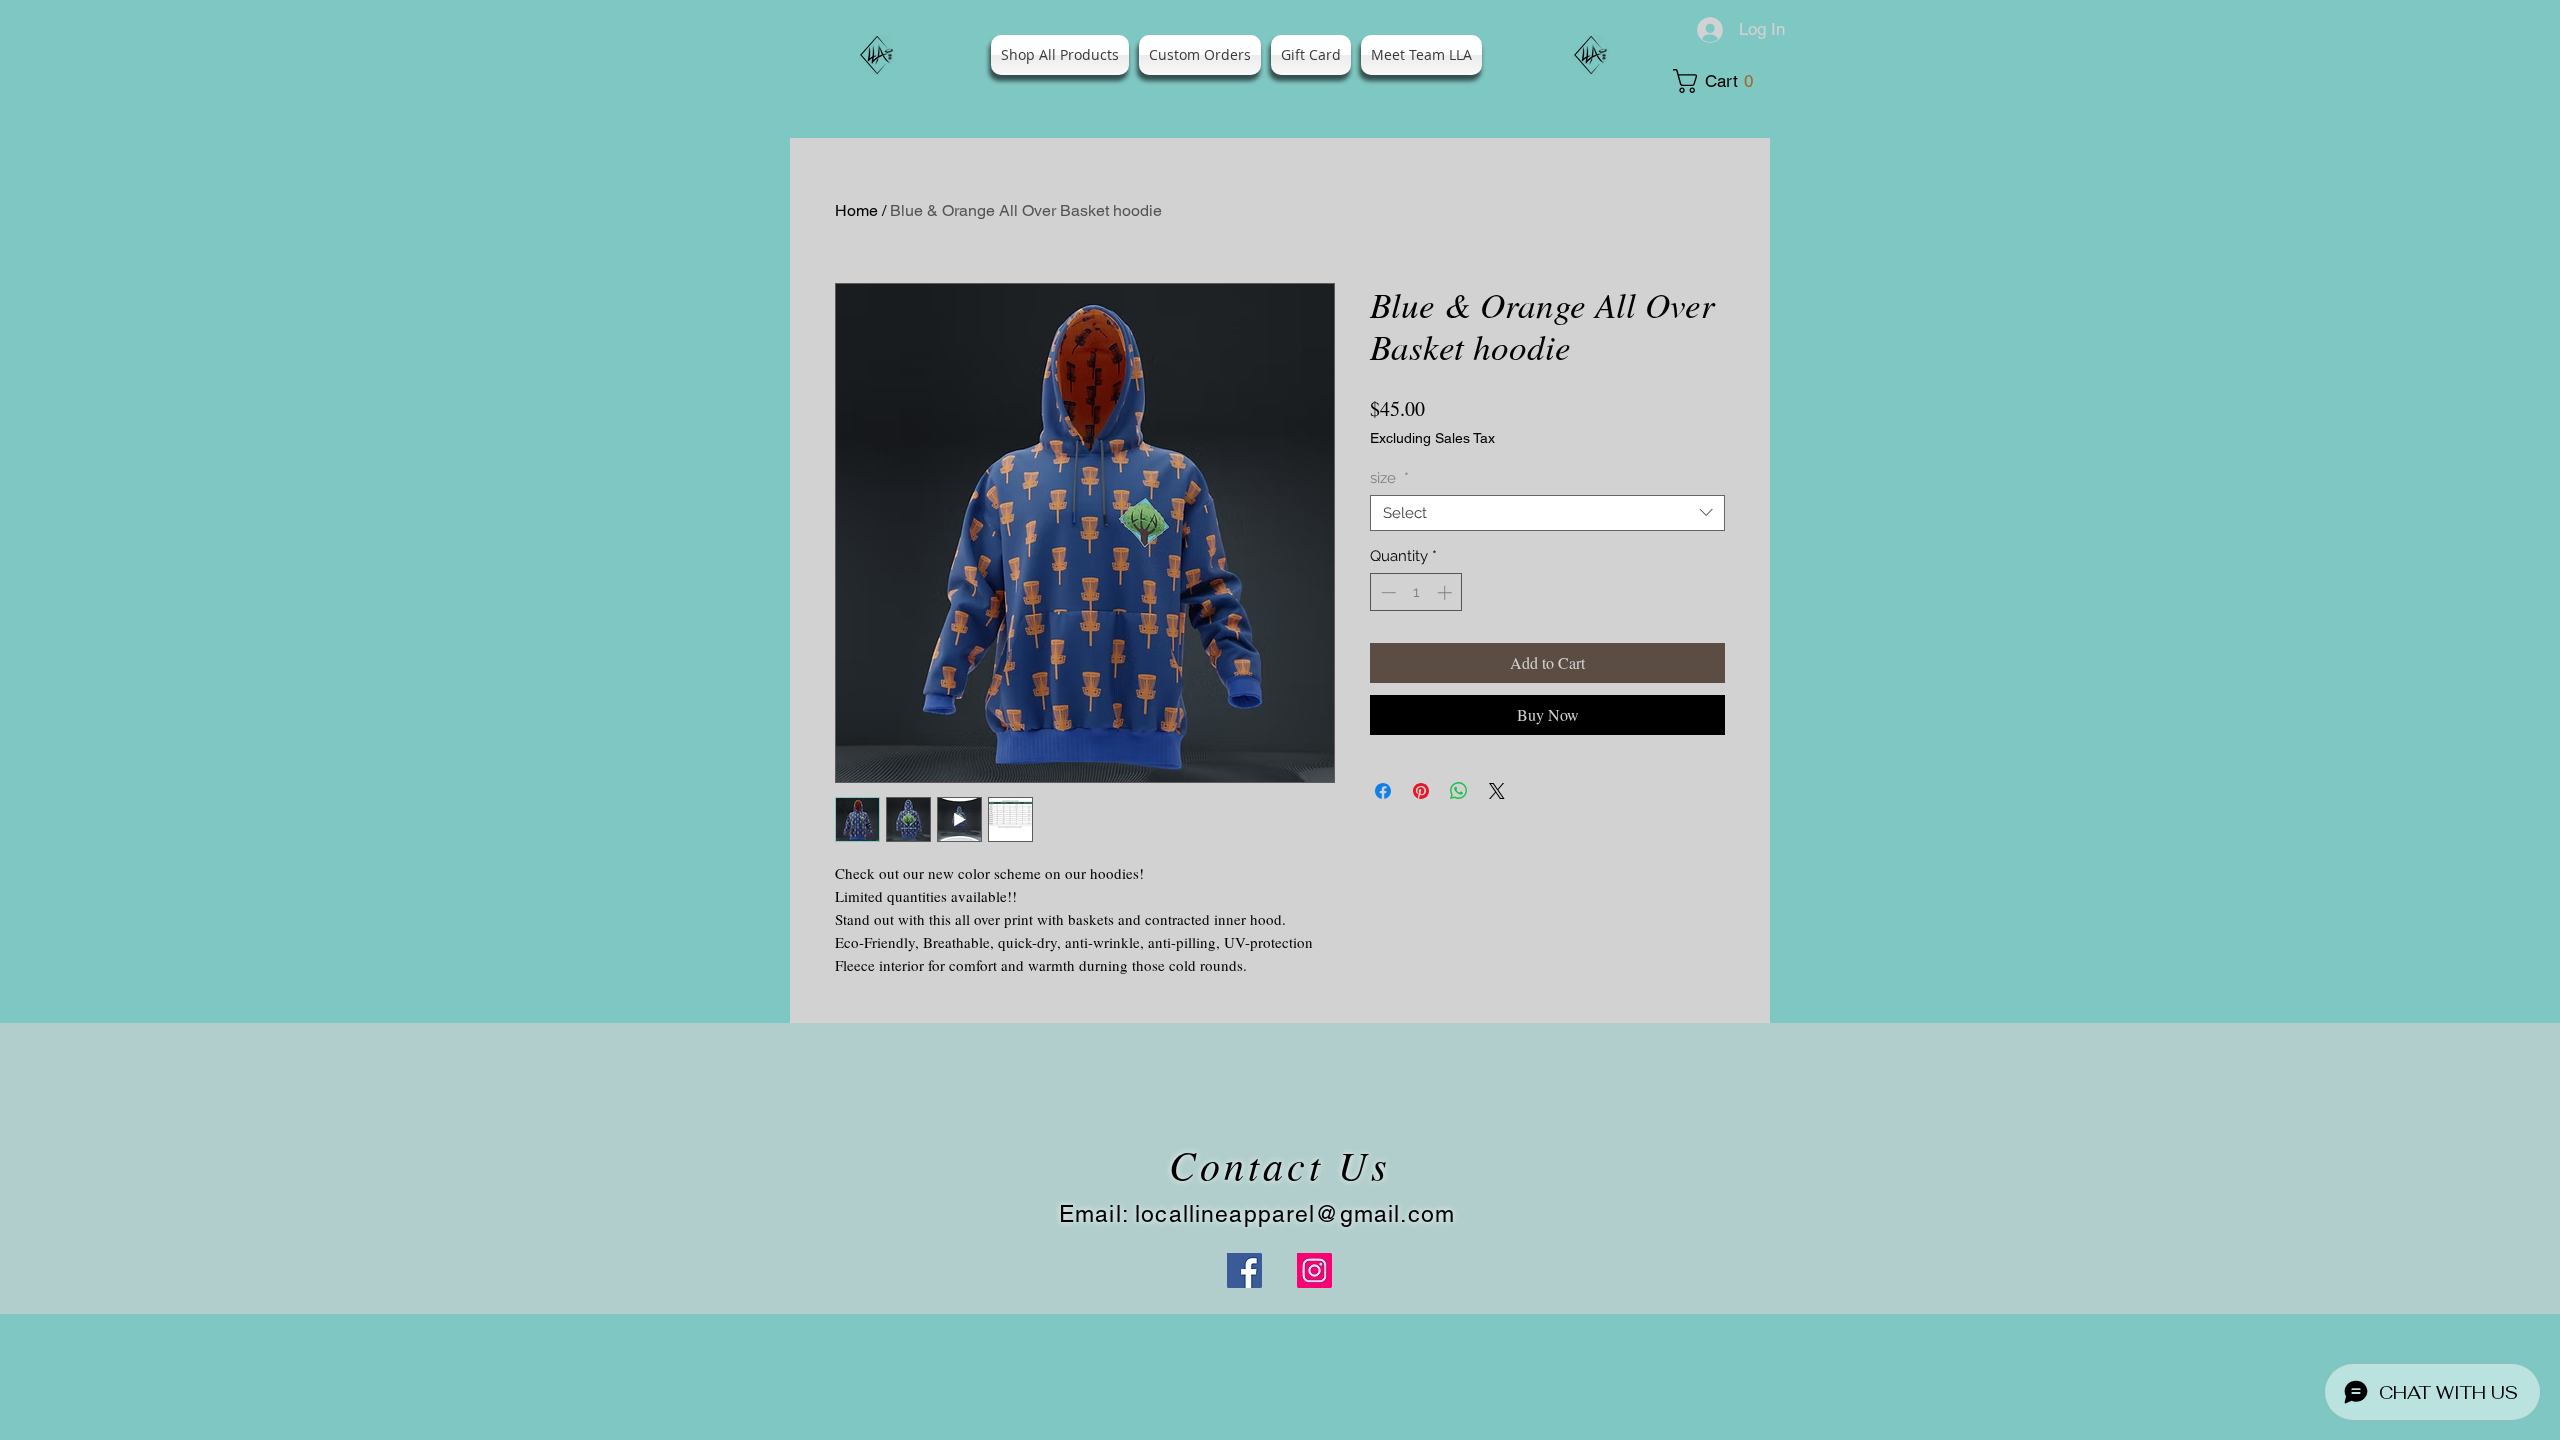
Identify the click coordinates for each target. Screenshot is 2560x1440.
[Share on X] (1497, 791)
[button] (1720, 81)
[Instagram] (1314, 1270)
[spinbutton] (1416, 592)
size (1389, 478)
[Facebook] (1244, 1270)
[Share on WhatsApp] (1459, 791)
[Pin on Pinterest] (1421, 791)
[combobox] (1547, 513)
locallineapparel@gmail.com (1295, 1214)
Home (856, 210)
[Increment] (1446, 592)
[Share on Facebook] (1383, 791)
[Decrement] (1386, 592)
